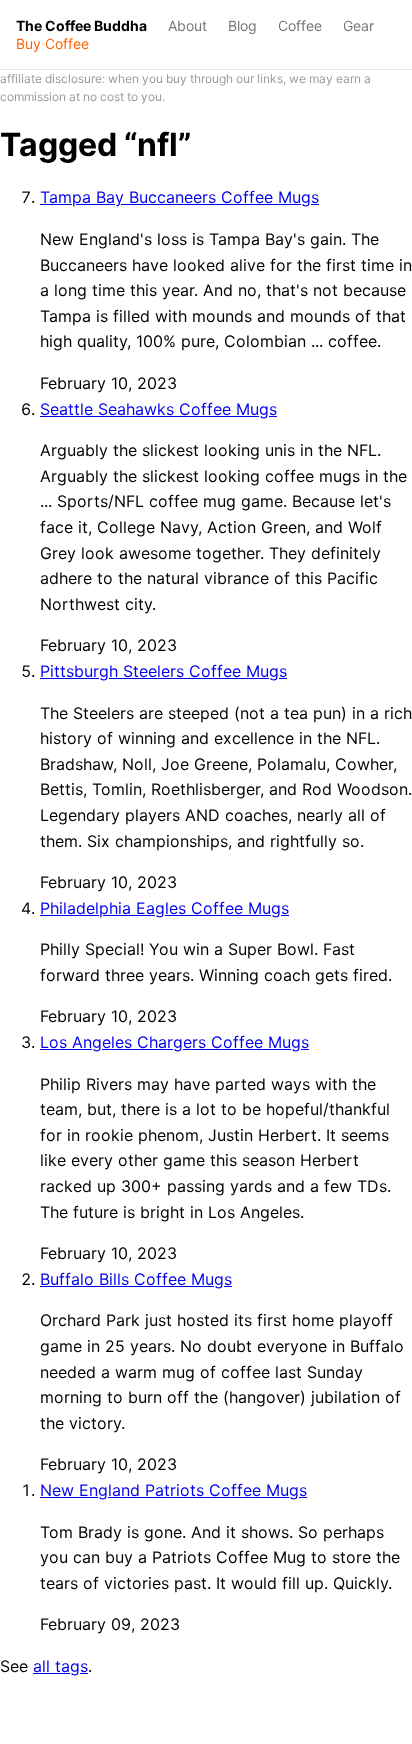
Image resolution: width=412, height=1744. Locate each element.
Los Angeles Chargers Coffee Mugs (174, 1042)
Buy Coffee (52, 44)
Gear (358, 26)
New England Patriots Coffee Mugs (173, 1490)
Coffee (300, 26)
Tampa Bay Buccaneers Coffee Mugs (179, 197)
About (187, 26)
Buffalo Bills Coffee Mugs (136, 1279)
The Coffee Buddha (81, 26)
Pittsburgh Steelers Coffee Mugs (163, 671)
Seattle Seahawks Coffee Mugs (158, 409)
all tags (60, 1666)
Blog (242, 26)
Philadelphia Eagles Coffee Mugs (164, 908)
